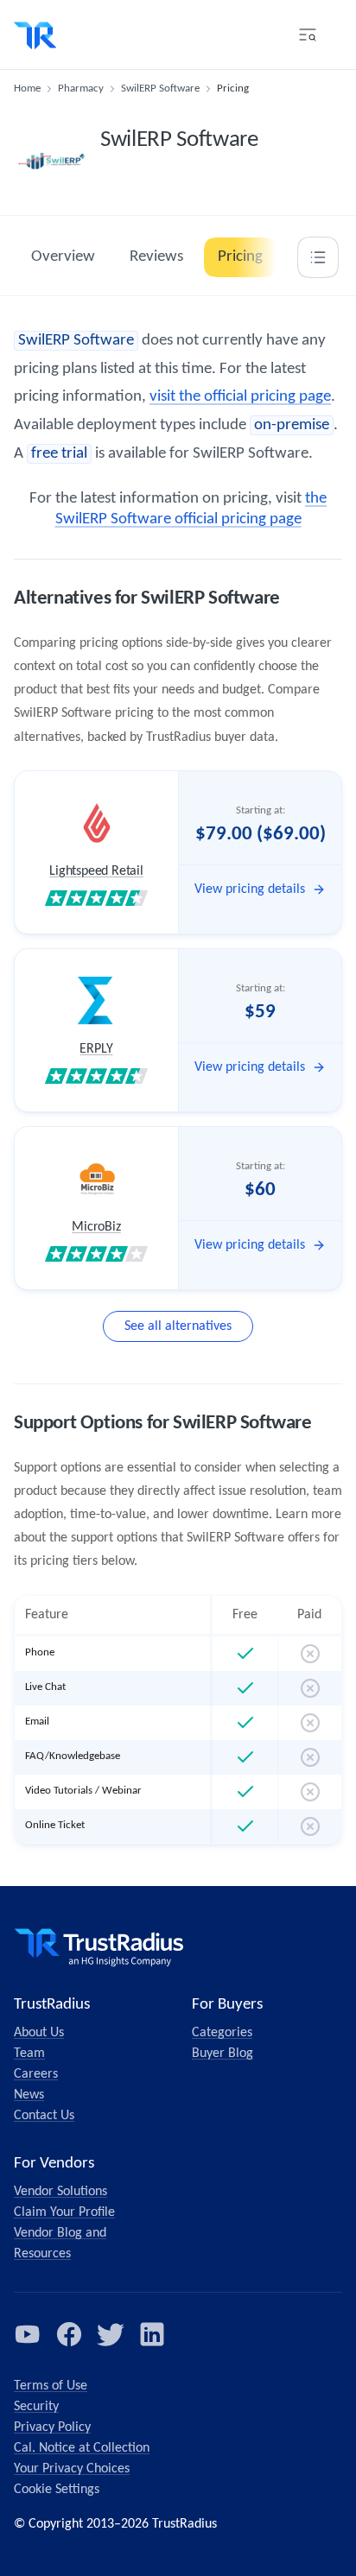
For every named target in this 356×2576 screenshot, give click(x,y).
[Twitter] (111, 2334)
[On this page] (318, 257)
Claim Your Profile (64, 2212)
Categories (222, 2033)
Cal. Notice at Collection (82, 2448)
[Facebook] (69, 2334)
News (29, 2095)
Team (29, 2054)
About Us (39, 2033)
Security (36, 2407)
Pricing (240, 257)
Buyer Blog (222, 2054)
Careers (36, 2074)
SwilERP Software (160, 89)
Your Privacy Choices (72, 2469)
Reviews (156, 257)
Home (27, 89)
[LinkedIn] (152, 2334)
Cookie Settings (57, 2490)
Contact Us (44, 2116)
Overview (63, 257)
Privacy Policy (52, 2427)
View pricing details (250, 889)
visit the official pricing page (240, 397)
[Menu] (308, 35)
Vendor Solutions (60, 2192)
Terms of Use (51, 2386)
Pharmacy (81, 89)
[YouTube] (28, 2334)
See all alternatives (178, 1326)
